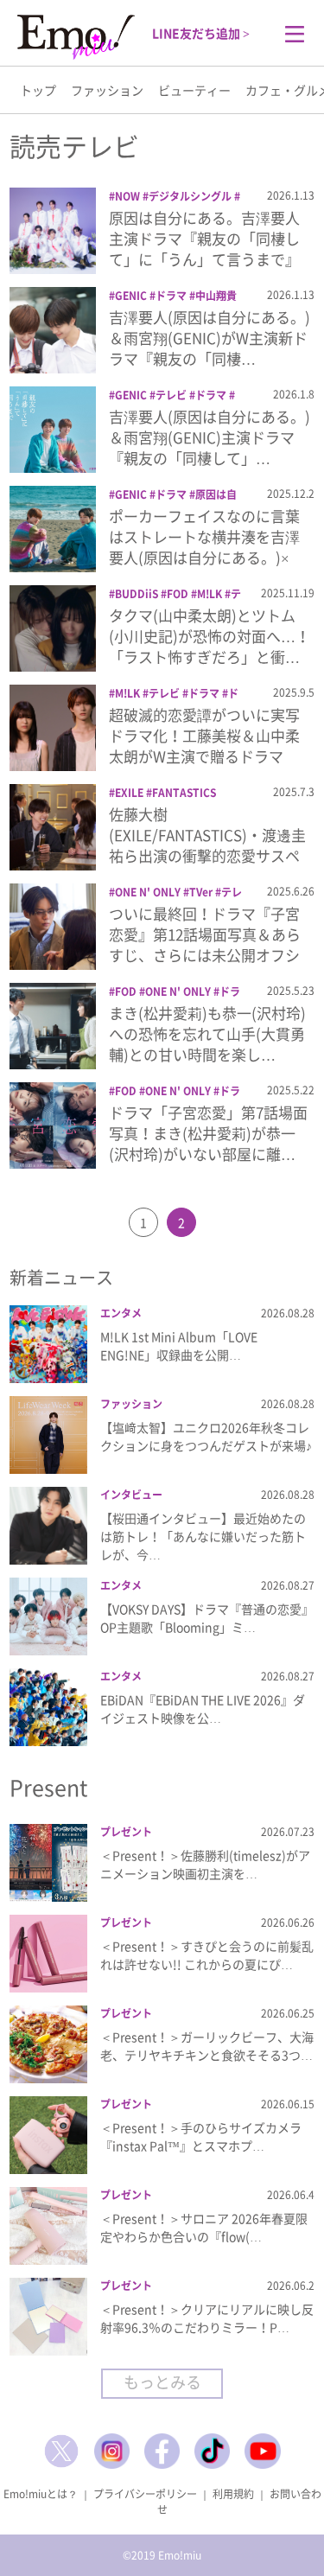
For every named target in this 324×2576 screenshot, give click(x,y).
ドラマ (171, 296)
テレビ (171, 395)
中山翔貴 (216, 296)
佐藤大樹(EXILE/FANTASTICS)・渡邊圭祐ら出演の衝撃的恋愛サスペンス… (207, 845)
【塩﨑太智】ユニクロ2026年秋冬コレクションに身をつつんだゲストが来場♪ (206, 1436)
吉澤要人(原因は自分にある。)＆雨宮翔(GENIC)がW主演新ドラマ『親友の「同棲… (210, 338)
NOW (127, 196)
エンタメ (121, 1313)
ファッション (107, 90)
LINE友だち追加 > (201, 33)
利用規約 (233, 2494)
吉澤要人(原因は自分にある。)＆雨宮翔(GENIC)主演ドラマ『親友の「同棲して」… (210, 437)
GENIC (131, 296)
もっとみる (162, 2382)
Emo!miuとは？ (41, 2494)
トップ (38, 90)
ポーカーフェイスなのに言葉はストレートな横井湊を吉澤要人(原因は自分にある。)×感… (204, 546)
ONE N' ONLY (148, 892)
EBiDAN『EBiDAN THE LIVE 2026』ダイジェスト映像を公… (203, 1709)
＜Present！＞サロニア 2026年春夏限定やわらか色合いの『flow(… (204, 2227)
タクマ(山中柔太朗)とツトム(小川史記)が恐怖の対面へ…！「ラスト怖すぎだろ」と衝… (210, 636)
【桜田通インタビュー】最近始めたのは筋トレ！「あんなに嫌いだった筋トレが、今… (203, 1536)
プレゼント (126, 1832)
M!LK (210, 594)
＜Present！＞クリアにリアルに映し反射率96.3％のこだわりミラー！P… (207, 2318)
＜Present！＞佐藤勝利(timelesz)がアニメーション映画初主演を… (205, 1864)
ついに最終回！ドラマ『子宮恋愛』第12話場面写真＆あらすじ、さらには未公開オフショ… (205, 944)
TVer (201, 892)
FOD (178, 594)
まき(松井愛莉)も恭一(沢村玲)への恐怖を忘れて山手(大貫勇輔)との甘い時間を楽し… (207, 1033)
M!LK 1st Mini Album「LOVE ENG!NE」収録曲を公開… (179, 1345)
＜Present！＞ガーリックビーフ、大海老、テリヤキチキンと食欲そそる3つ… (207, 2046)
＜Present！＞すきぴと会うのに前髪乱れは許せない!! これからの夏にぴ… (207, 1955)
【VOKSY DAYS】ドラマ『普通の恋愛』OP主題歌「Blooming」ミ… (207, 1618)
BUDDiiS (137, 594)
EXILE (129, 793)
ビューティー (194, 90)
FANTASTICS (184, 793)
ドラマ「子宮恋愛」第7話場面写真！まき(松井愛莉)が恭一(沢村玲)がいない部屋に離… (208, 1133)
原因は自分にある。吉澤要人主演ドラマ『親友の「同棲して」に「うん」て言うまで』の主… (204, 248)
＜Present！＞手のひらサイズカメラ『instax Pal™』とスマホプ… (201, 2136)
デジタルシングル (190, 196)
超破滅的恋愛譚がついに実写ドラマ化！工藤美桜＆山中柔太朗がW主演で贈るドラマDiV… (204, 745)
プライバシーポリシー (145, 2494)
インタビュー (131, 1495)
